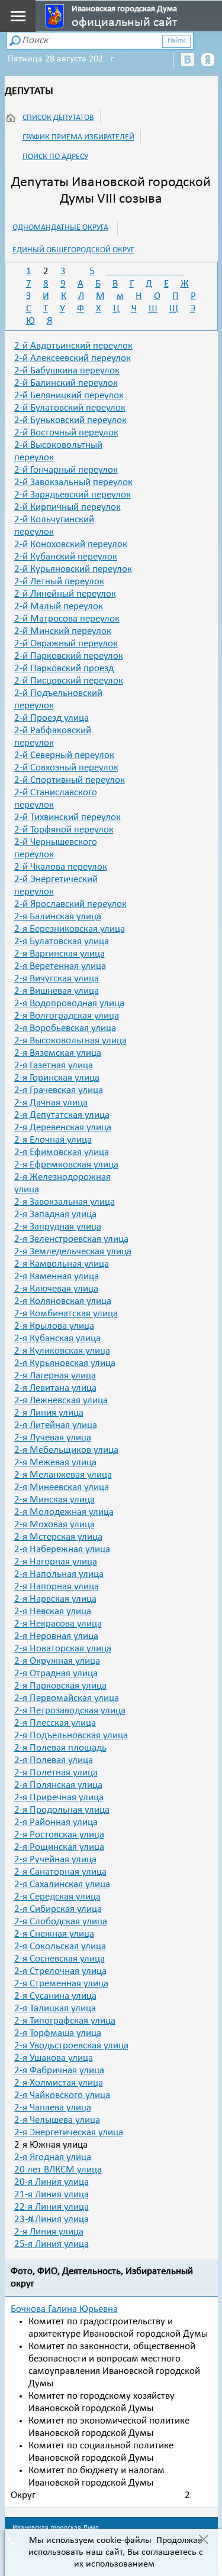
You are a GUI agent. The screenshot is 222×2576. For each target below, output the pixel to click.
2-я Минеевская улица (62, 1487)
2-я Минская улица (54, 1500)
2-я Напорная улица (57, 1587)
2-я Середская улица (57, 1897)
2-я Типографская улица (65, 2021)
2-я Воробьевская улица (65, 1028)
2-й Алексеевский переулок (73, 358)
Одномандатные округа (60, 228)
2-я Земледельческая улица (73, 1252)
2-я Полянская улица (58, 1785)
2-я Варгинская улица (59, 954)
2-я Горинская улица (57, 1078)
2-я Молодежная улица (64, 1512)
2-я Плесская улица (55, 1723)
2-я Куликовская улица (62, 1351)
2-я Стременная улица (61, 1984)
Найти (176, 41)
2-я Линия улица (49, 1413)
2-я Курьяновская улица (65, 1363)
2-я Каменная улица (57, 1276)
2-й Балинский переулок (66, 383)
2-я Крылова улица (54, 1326)
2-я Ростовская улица (59, 1835)
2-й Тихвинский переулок (67, 817)
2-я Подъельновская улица (71, 1736)
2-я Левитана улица (55, 1388)
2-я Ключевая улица (56, 1289)
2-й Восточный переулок (66, 433)
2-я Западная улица (55, 1214)
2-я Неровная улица (56, 1636)
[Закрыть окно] (203, 2541)
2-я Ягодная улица (53, 2157)
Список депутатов (58, 118)
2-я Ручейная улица (55, 1860)
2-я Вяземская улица (58, 1053)
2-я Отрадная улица (56, 1674)
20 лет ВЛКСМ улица (58, 2170)
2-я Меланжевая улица (63, 1475)
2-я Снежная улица (54, 1934)
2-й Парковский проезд (64, 669)
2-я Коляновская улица (63, 1301)
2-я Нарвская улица (55, 1599)
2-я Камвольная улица (62, 1264)
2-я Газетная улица (54, 1066)
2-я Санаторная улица (60, 1872)
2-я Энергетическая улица (69, 2133)
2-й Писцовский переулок (69, 681)
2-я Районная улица (56, 1822)
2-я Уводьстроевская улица (71, 2046)
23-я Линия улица (52, 2219)
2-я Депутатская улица (62, 1115)
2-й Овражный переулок (66, 644)
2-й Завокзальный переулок (73, 482)
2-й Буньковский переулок (70, 420)
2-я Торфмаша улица (58, 2033)
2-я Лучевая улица (53, 1438)
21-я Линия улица (52, 2195)
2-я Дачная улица (51, 1103)
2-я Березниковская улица (70, 929)
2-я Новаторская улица (63, 1649)
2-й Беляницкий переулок (69, 396)
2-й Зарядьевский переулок (73, 495)
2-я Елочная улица (53, 1140)
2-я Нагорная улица (56, 1562)
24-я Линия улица (49, 2232)
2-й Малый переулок (59, 606)
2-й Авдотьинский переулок (73, 346)
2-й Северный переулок (64, 755)
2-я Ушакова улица (54, 2058)
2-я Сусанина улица (55, 1996)
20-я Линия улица (52, 2182)
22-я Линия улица (52, 2207)
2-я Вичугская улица (57, 979)
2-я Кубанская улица (57, 1339)
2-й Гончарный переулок (66, 470)
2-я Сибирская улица (58, 1909)
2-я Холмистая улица (59, 2083)
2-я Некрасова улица (58, 1624)
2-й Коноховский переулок (71, 544)
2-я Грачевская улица (59, 1090)
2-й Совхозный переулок (66, 768)
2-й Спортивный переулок (70, 780)
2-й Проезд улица (52, 718)
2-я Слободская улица (61, 1922)
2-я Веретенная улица (60, 966)
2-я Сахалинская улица (62, 1884)
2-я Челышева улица (57, 2120)
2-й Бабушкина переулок (67, 371)
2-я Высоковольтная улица (70, 1041)
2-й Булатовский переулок (70, 408)
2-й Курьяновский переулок (73, 569)
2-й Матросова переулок (67, 619)
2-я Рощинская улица (59, 1847)
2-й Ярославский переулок (70, 904)
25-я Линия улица (52, 2244)
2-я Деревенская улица (63, 1128)
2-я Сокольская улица (60, 1946)
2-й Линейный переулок (65, 594)
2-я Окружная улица (57, 1661)
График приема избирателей (78, 137)
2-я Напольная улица (59, 1574)
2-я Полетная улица (56, 1773)
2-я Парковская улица (60, 1686)
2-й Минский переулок (63, 631)
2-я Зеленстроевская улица (71, 1239)
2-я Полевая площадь (60, 1748)
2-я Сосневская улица (59, 1959)
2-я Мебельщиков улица (66, 1450)
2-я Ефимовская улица (62, 1152)
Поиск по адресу (55, 157)
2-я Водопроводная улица (69, 1004)
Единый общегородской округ (73, 250)
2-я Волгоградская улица (67, 1016)
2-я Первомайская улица (67, 1698)
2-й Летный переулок (59, 582)
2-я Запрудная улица (58, 1227)
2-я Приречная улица (59, 1798)
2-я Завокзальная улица (65, 1202)
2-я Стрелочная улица (60, 1971)
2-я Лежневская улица (61, 1401)
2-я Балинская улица (58, 917)
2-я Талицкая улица (55, 2009)
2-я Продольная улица (62, 1810)
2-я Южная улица (51, 2145)
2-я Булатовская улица (62, 941)
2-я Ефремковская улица (66, 1165)
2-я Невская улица (53, 1611)
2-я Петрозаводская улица (70, 1711)
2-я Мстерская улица (58, 1537)
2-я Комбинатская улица (66, 1314)
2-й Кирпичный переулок (67, 507)
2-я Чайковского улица (62, 2095)
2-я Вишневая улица (57, 991)
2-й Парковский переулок (69, 656)
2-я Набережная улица (62, 1549)
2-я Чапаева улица (53, 2108)
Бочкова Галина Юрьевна (64, 2309)
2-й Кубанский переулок (66, 557)
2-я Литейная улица (56, 1425)
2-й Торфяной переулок (64, 830)
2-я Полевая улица (54, 1760)
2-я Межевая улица (55, 1463)
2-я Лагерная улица (55, 1376)
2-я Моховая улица (54, 1525)
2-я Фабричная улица (59, 2071)
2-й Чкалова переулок (61, 867)
